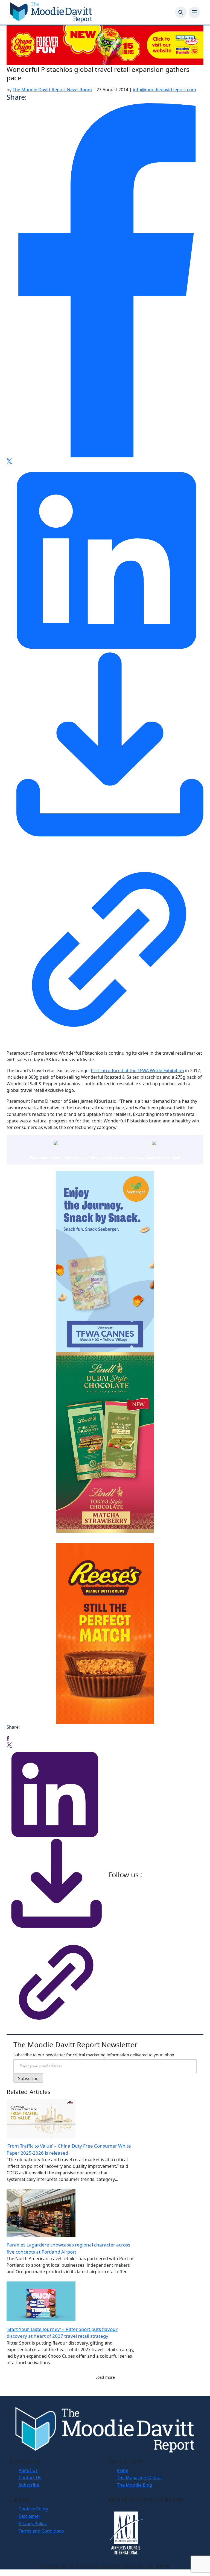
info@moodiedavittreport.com (164, 90)
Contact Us (30, 2478)
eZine (123, 2470)
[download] (105, 748)
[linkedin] (105, 556)
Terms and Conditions (41, 2531)
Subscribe (29, 2485)
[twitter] (9, 461)
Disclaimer (30, 2516)
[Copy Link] (105, 944)
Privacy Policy (33, 2524)
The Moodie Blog (135, 2485)
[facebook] (105, 280)
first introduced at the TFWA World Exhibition (137, 1071)
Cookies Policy (33, 2509)
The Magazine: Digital (139, 2478)
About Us (28, 2470)
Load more (105, 2377)
